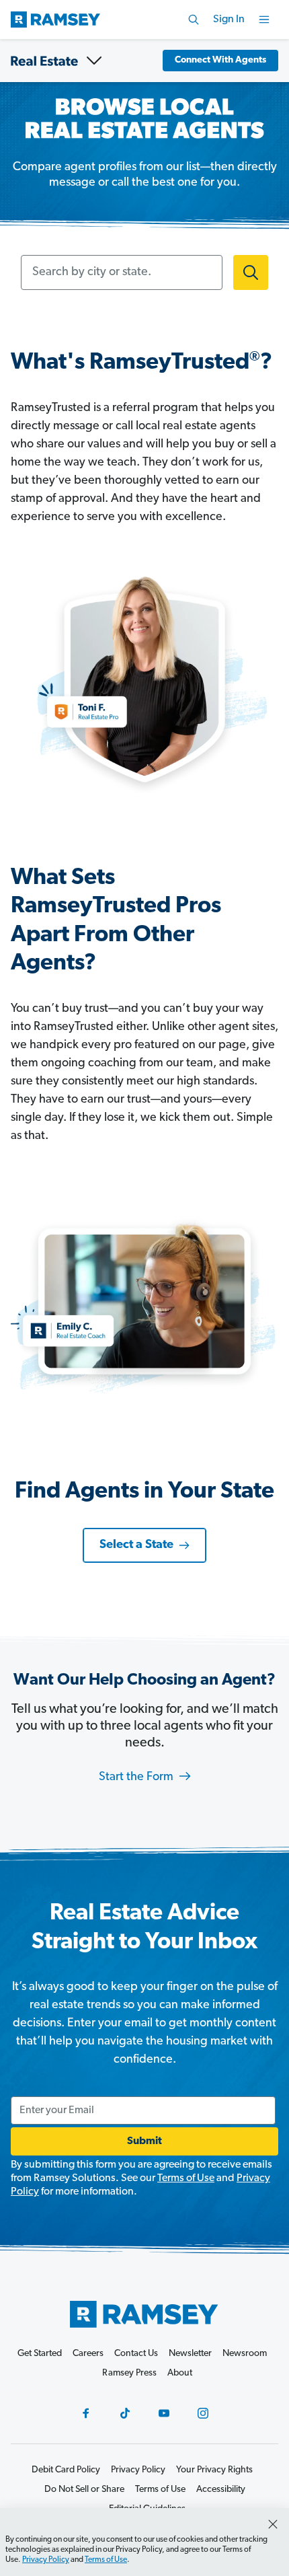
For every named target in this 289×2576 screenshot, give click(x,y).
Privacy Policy (46, 2560)
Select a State (136, 1545)
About (180, 2373)
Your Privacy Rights (214, 2470)
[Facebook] (86, 2413)
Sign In (229, 20)
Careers (88, 2354)
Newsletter (190, 2354)
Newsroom (245, 2354)
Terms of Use (186, 2178)
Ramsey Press (129, 2373)
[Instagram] (203, 2413)
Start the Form (137, 1777)
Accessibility (221, 2490)
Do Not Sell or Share (84, 2490)
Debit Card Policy (66, 2470)
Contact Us (136, 2354)
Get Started (40, 2354)
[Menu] (264, 20)
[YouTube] (164, 2413)
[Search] (194, 20)
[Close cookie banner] (273, 2524)
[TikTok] (125, 2413)
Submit (144, 2141)
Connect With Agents (220, 60)
